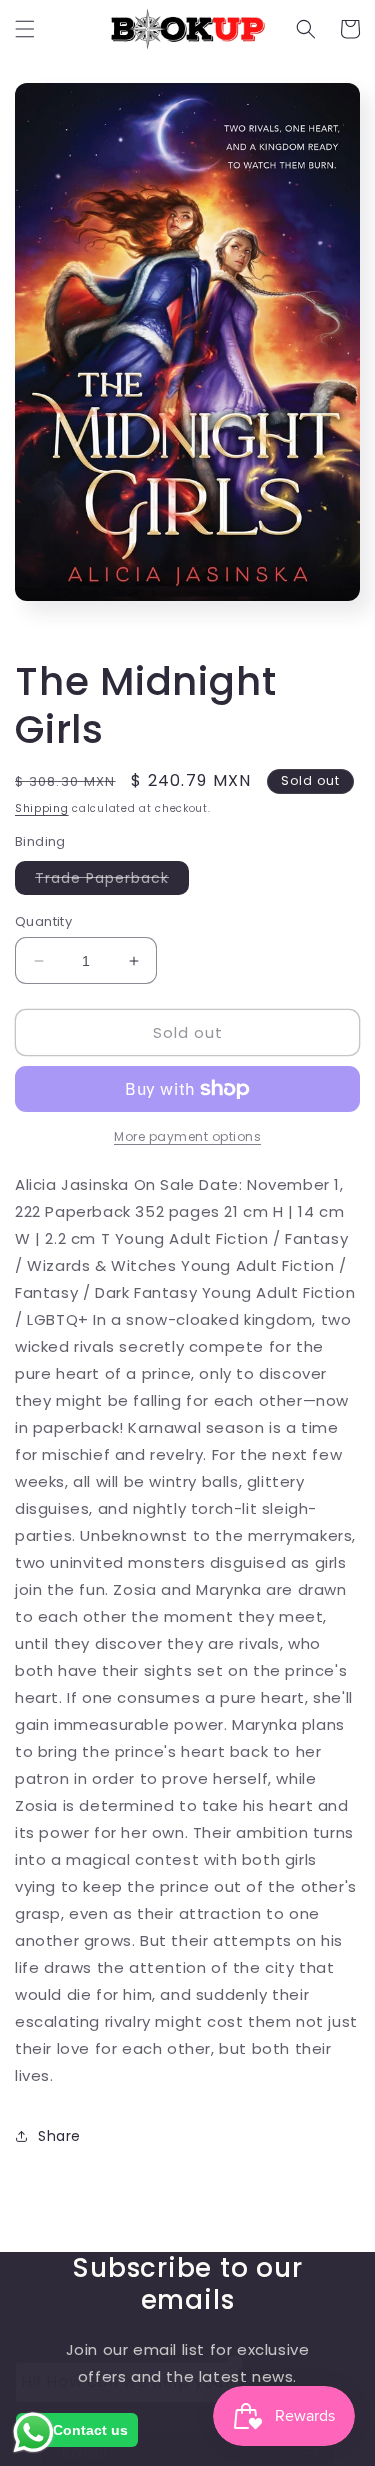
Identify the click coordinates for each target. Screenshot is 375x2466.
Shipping (42, 808)
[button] (25, 29)
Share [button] (59, 2136)
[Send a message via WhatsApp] (33, 2432)
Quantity (43, 921)
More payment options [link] (187, 1136)
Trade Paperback (112, 881)
